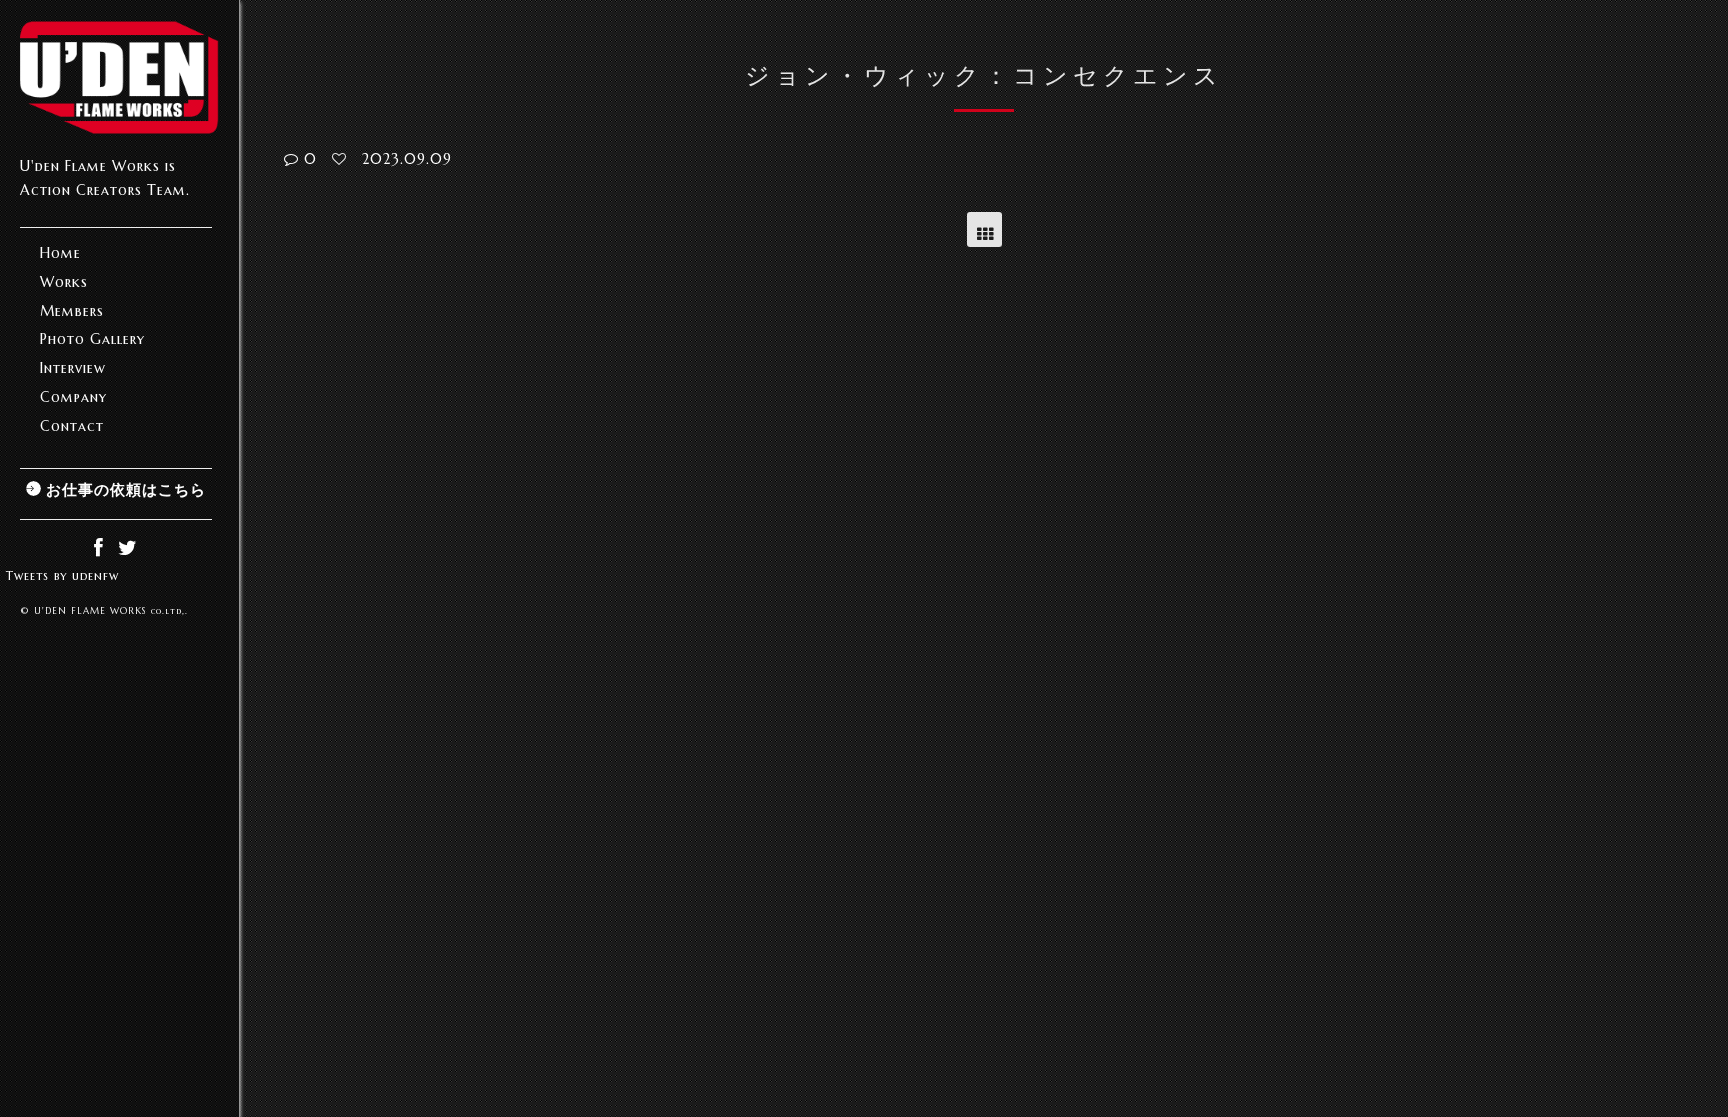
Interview (73, 368)
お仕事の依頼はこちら (126, 489)
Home (60, 253)
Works (64, 282)
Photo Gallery (92, 339)
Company (73, 397)
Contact (72, 426)
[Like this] (339, 159)
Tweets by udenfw (62, 575)
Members (72, 311)
